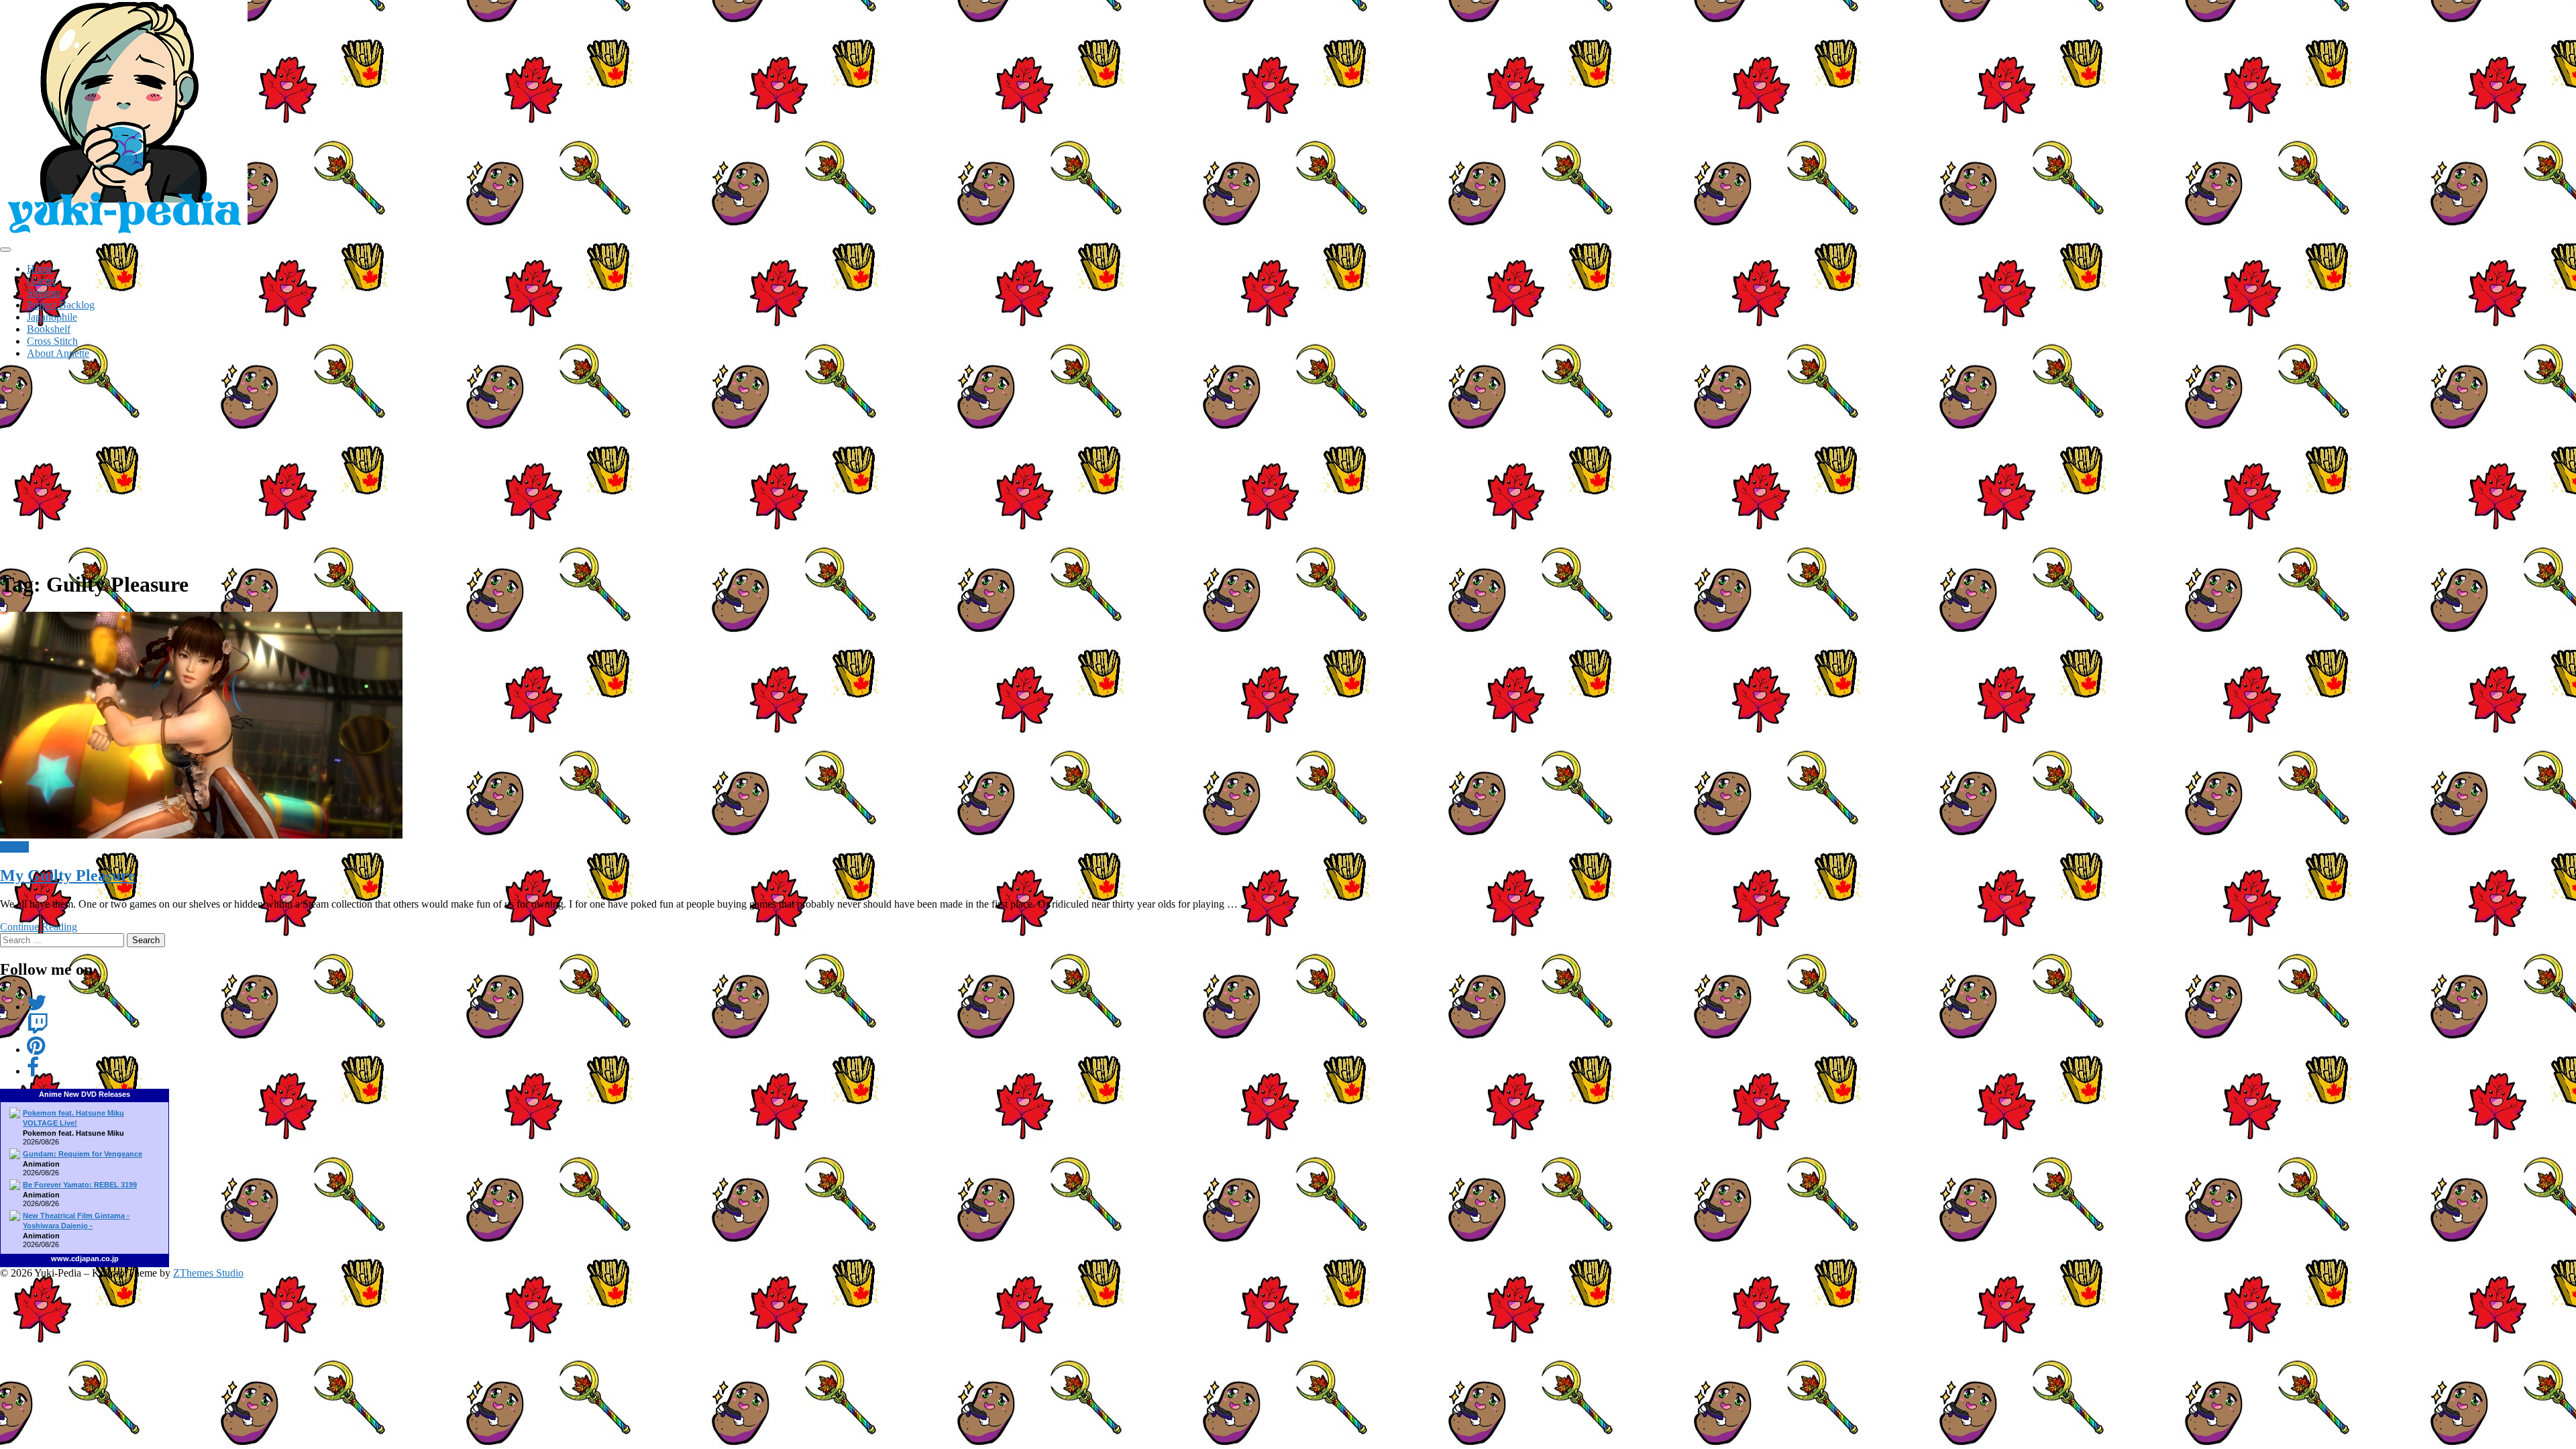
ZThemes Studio (208, 1273)
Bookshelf (49, 329)
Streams (44, 293)
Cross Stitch (52, 341)
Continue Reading (39, 927)
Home (40, 269)
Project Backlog (61, 305)
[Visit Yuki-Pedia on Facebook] (33, 1071)
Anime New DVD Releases (85, 1094)
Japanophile (52, 317)
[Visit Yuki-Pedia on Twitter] (37, 1007)
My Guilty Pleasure (68, 875)
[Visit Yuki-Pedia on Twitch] (38, 1028)
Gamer (41, 281)
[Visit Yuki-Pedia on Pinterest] (36, 1050)
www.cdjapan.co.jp (85, 1258)
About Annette (58, 353)
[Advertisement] (1288, 464)
